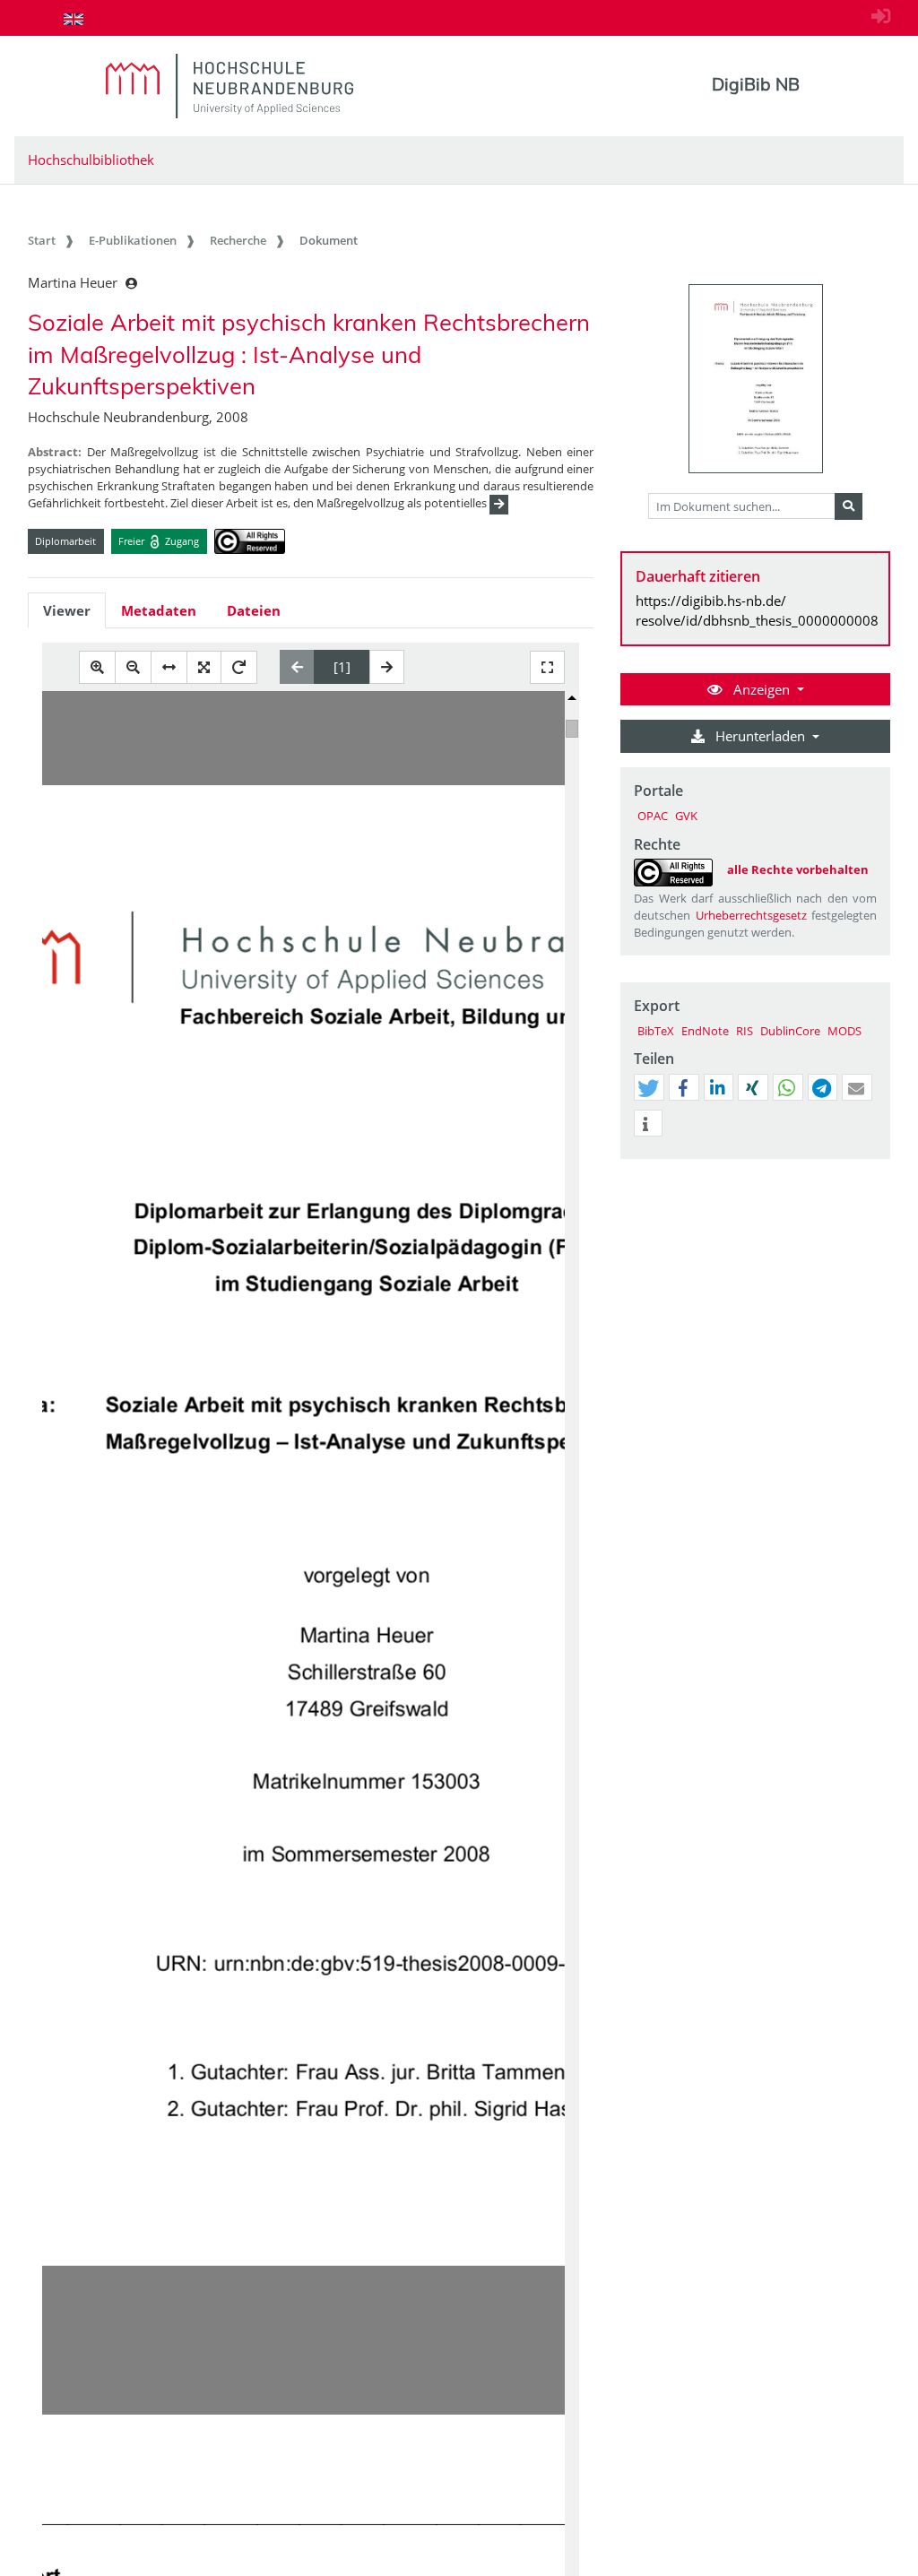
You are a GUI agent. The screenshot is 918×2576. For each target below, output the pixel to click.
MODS (844, 1031)
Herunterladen (760, 736)
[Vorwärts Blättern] (387, 667)
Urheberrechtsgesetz (751, 915)
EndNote (705, 1031)
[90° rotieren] (239, 667)
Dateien (254, 610)
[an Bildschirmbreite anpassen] (169, 667)
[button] (648, 1088)
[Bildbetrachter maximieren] (547, 667)
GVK (686, 816)
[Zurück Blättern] (297, 667)
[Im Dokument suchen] (849, 506)
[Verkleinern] (133, 667)
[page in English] (74, 19)
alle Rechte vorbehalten (798, 869)
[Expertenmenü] (876, 1159)
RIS (745, 1031)
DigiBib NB (756, 84)
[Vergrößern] (97, 667)
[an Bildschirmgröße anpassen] (204, 667)
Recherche (238, 240)
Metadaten (159, 610)
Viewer (67, 610)
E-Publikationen (133, 240)
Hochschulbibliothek (91, 160)
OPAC (653, 816)
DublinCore (790, 1031)
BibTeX (656, 1031)
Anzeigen (762, 689)
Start (42, 240)
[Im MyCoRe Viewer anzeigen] (756, 379)
